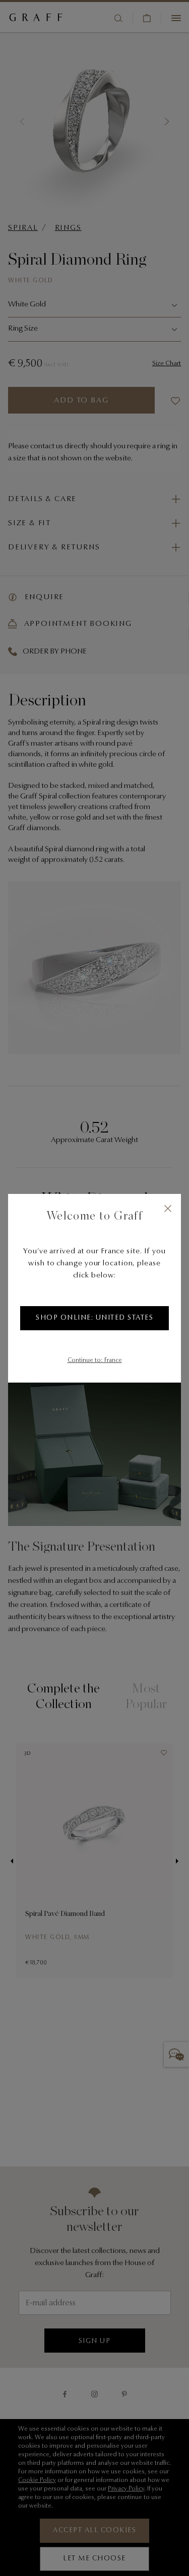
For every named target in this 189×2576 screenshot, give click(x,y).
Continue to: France (95, 1360)
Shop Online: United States (94, 1318)
